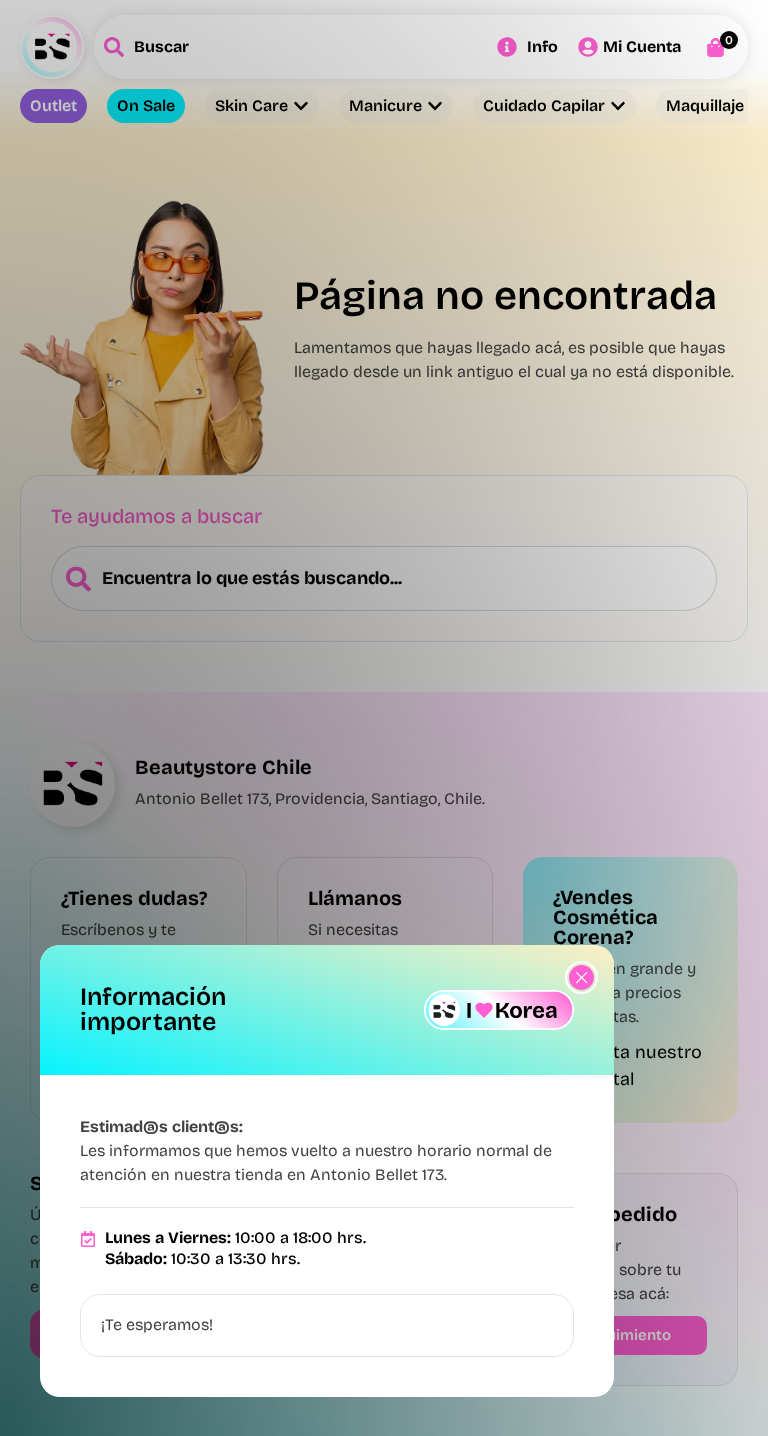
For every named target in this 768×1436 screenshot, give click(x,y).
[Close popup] (581, 977)
